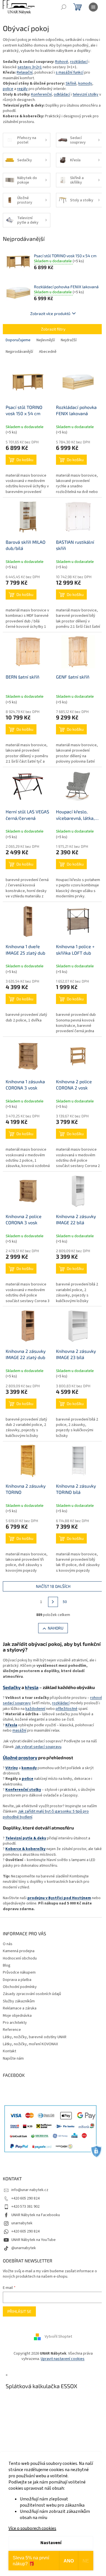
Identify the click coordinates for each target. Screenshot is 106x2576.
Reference (12, 2030)
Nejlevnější (46, 340)
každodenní (35, 1709)
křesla (32, 1687)
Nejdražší (69, 340)
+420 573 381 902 (25, 2207)
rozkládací (79, 62)
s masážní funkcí (70, 72)
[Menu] (93, 7)
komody (85, 83)
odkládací (62, 94)
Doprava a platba (17, 1980)
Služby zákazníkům (19, 2001)
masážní (19, 1730)
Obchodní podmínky (20, 1987)
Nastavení (51, 2543)
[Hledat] (64, 7)
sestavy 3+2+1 (30, 67)
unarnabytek (22, 2223)
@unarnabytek (24, 2248)
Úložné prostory (20, 1757)
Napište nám (13, 2058)
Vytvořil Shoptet (58, 2337)
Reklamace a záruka (20, 2008)
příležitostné (67, 1709)
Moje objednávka (17, 2016)
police (8, 89)
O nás (8, 1944)
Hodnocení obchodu (20, 1958)
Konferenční (41, 94)
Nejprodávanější (19, 352)
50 (65, 1602)
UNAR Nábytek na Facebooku (36, 2215)
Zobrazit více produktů (50, 313)
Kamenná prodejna (19, 1951)
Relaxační (25, 72)
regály (22, 89)
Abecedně (48, 352)
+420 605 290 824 (25, 2198)
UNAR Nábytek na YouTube (33, 2240)
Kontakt (9, 2051)
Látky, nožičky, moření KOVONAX (30, 2044)
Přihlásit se (19, 2311)
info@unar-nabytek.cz (30, 2190)
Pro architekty (15, 2023)
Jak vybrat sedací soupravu (38, 1747)
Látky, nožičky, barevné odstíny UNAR (35, 2037)
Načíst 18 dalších (53, 1586)
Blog (7, 1965)
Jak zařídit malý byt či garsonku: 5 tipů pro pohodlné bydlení (46, 1814)
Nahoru (56, 1628)
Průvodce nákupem (19, 1972)
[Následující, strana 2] (53, 1602)
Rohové (62, 62)
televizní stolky (86, 94)
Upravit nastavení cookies (63, 2359)
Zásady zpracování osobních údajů (32, 1994)
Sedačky (12, 1687)
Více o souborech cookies (32, 2528)
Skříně (71, 83)
